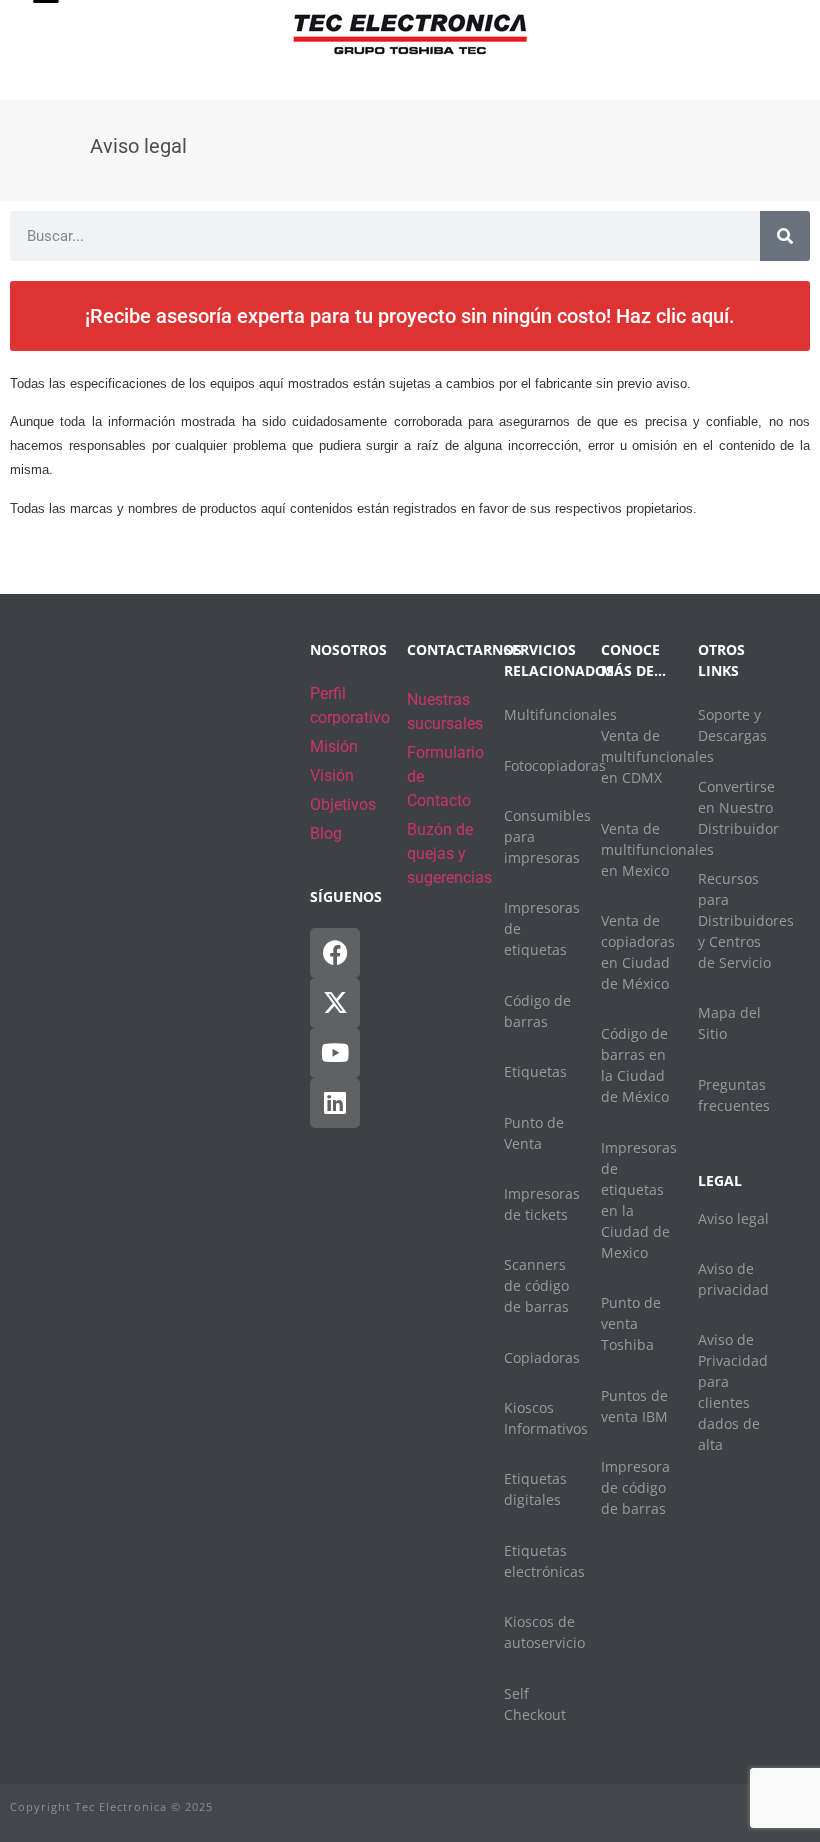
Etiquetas (535, 1071)
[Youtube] (335, 1053)
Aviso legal (733, 1218)
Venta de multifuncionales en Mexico (657, 849)
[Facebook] (335, 953)
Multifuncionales (560, 714)
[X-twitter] (335, 1003)
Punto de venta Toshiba (631, 1323)
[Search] (785, 236)
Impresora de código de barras (635, 1487)
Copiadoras (542, 1357)
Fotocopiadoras (555, 765)
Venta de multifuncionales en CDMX (657, 756)
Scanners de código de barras (536, 1285)
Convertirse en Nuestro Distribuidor (738, 807)
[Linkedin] (335, 1103)
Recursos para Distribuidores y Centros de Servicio (746, 920)
